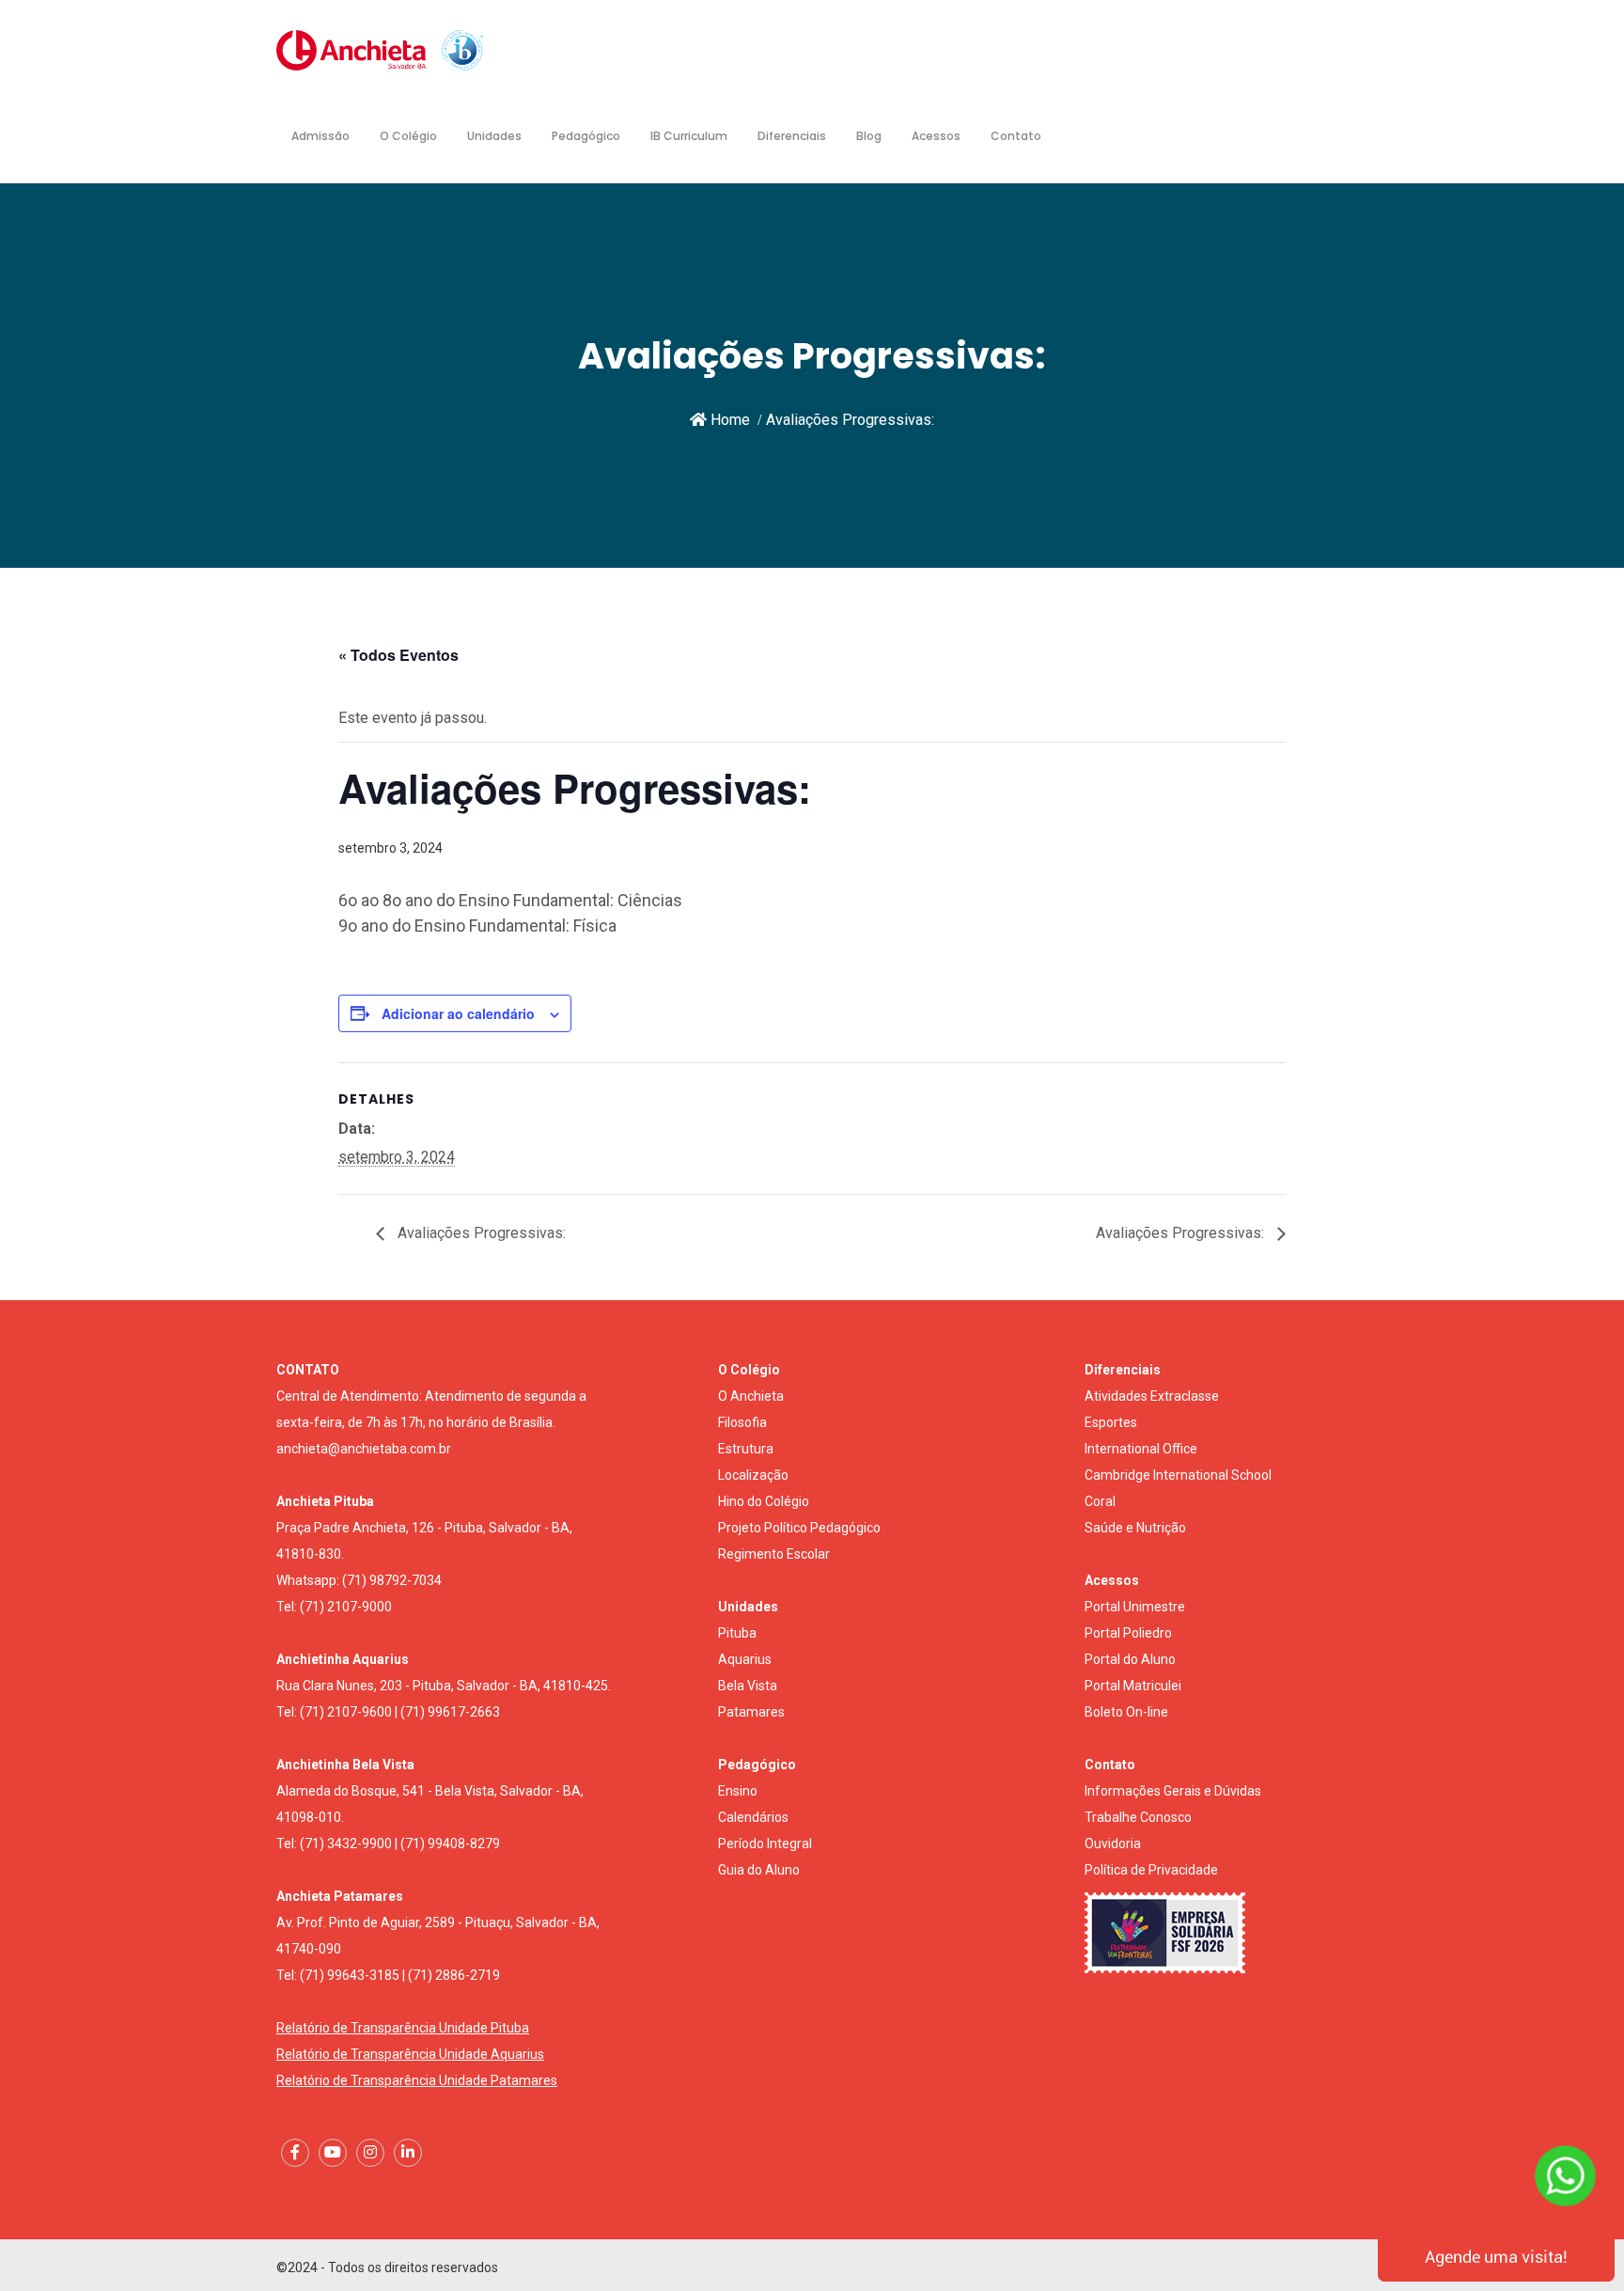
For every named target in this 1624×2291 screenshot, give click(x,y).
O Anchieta (751, 1396)
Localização (753, 1475)
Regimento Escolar (774, 1554)
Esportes (1111, 1422)
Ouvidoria (1113, 1844)
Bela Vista (748, 1686)
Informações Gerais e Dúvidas (1173, 1791)
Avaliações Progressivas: (480, 1233)
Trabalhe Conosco (1138, 1817)
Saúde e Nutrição (1135, 1528)
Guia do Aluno (759, 1870)
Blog (869, 136)
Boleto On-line (1126, 1712)
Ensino (738, 1791)
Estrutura (746, 1449)
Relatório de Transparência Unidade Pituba (403, 2028)
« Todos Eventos (398, 655)
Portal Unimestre (1135, 1607)
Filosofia (742, 1422)
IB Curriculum (689, 136)
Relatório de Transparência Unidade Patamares (417, 2080)
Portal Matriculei (1133, 1686)
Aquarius (745, 1659)
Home (728, 420)
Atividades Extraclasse (1152, 1396)
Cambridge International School (1178, 1475)
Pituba (737, 1633)
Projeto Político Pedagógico (799, 1528)
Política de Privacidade (1151, 1870)
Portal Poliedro (1128, 1633)
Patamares (751, 1712)
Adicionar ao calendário (458, 1013)
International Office (1141, 1449)
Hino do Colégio (764, 1501)
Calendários (753, 1817)
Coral (1100, 1501)
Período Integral (765, 1844)
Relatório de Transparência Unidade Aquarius (410, 2054)
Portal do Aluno (1130, 1659)
